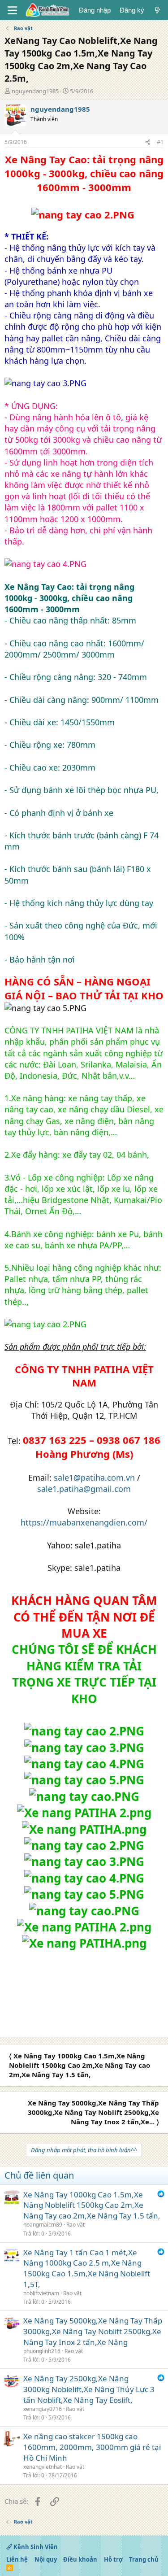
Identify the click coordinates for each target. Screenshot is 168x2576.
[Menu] (12, 10)
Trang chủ (144, 2559)
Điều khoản (80, 2559)
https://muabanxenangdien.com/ (84, 1522)
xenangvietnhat (43, 2467)
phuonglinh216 (42, 2351)
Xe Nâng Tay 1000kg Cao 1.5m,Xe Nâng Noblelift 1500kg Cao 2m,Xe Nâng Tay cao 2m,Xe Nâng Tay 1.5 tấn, (92, 2205)
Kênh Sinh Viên (35, 2547)
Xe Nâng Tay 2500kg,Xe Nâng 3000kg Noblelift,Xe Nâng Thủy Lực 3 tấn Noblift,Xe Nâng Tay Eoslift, (89, 2389)
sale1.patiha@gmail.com (84, 1489)
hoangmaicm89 (43, 2225)
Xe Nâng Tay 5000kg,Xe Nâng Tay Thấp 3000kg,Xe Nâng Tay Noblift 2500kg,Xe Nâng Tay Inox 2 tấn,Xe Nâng (93, 2331)
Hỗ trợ (113, 2559)
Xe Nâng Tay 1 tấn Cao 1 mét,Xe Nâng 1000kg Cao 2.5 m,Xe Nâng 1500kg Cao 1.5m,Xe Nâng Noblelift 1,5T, (87, 2268)
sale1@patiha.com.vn (94, 1478)
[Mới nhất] (157, 10)
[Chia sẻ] (148, 142)
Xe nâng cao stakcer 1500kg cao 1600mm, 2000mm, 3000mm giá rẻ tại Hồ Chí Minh (92, 2447)
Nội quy (46, 2559)
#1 (160, 142)
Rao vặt (75, 2225)
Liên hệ (17, 2559)
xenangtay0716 (43, 2409)
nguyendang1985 (35, 91)
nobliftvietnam (41, 2293)
